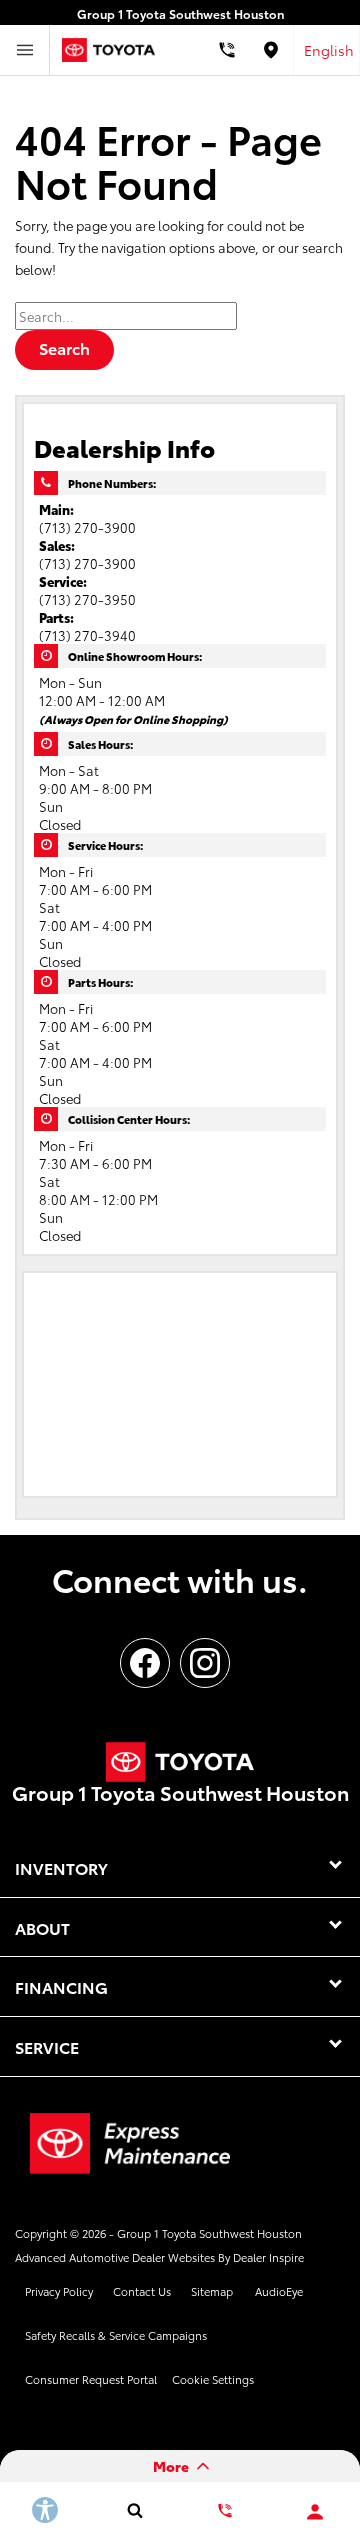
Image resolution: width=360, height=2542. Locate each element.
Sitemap (212, 2291)
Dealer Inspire (268, 2257)
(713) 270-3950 (87, 599)
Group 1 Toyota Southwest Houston (209, 2233)
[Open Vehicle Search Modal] (135, 2510)
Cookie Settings (213, 2379)
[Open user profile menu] (315, 2512)
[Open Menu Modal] (25, 50)
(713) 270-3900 (87, 527)
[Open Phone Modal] (226, 50)
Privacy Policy (59, 2291)
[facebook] (145, 1663)
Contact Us (142, 2291)
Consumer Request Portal (91, 2379)
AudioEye (279, 2291)
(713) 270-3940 (87, 635)
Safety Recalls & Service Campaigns (116, 2335)
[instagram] (205, 1663)
